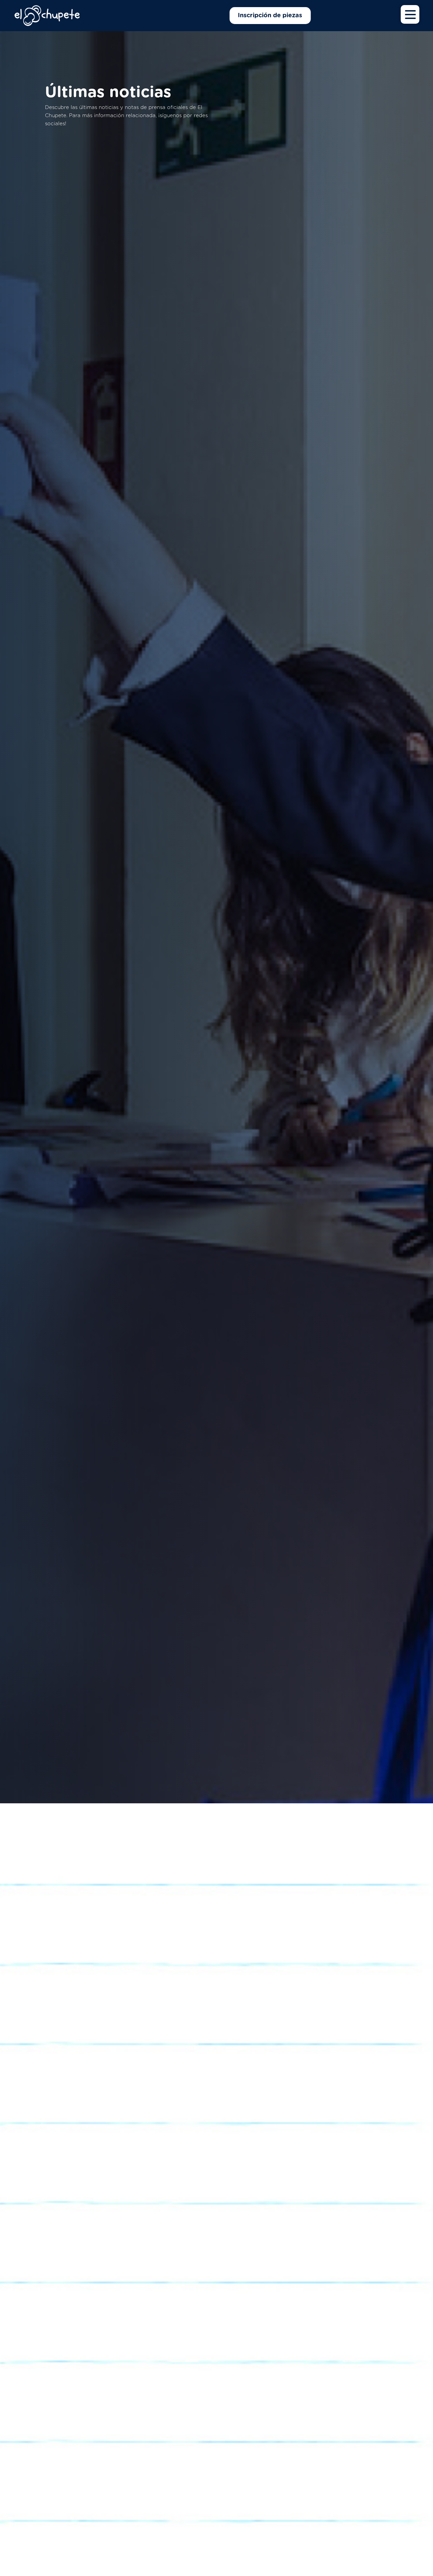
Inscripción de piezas (270, 16)
